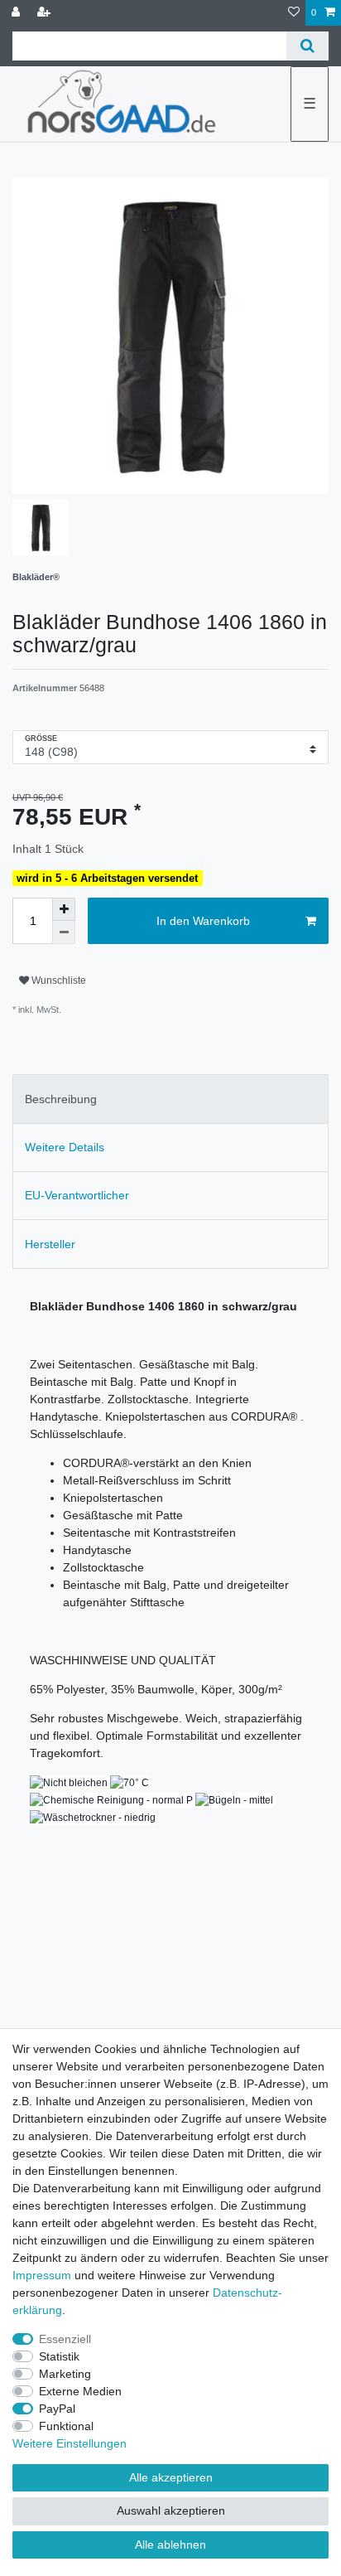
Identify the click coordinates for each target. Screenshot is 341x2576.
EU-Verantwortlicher (77, 1195)
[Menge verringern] (64, 932)
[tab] (170, 1099)
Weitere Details (65, 1147)
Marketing (65, 2374)
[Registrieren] (46, 13)
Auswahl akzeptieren (171, 2511)
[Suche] (307, 46)
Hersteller (50, 1244)
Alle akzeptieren (171, 2477)
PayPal (57, 2409)
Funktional (66, 2426)
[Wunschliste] (294, 13)
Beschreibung (61, 1099)
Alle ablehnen (170, 2545)
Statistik (59, 2356)
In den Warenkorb (203, 921)
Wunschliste (58, 981)
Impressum (42, 2275)
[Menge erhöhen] (64, 909)
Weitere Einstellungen (70, 2443)
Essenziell (65, 2339)
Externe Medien (80, 2391)
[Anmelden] (17, 13)
